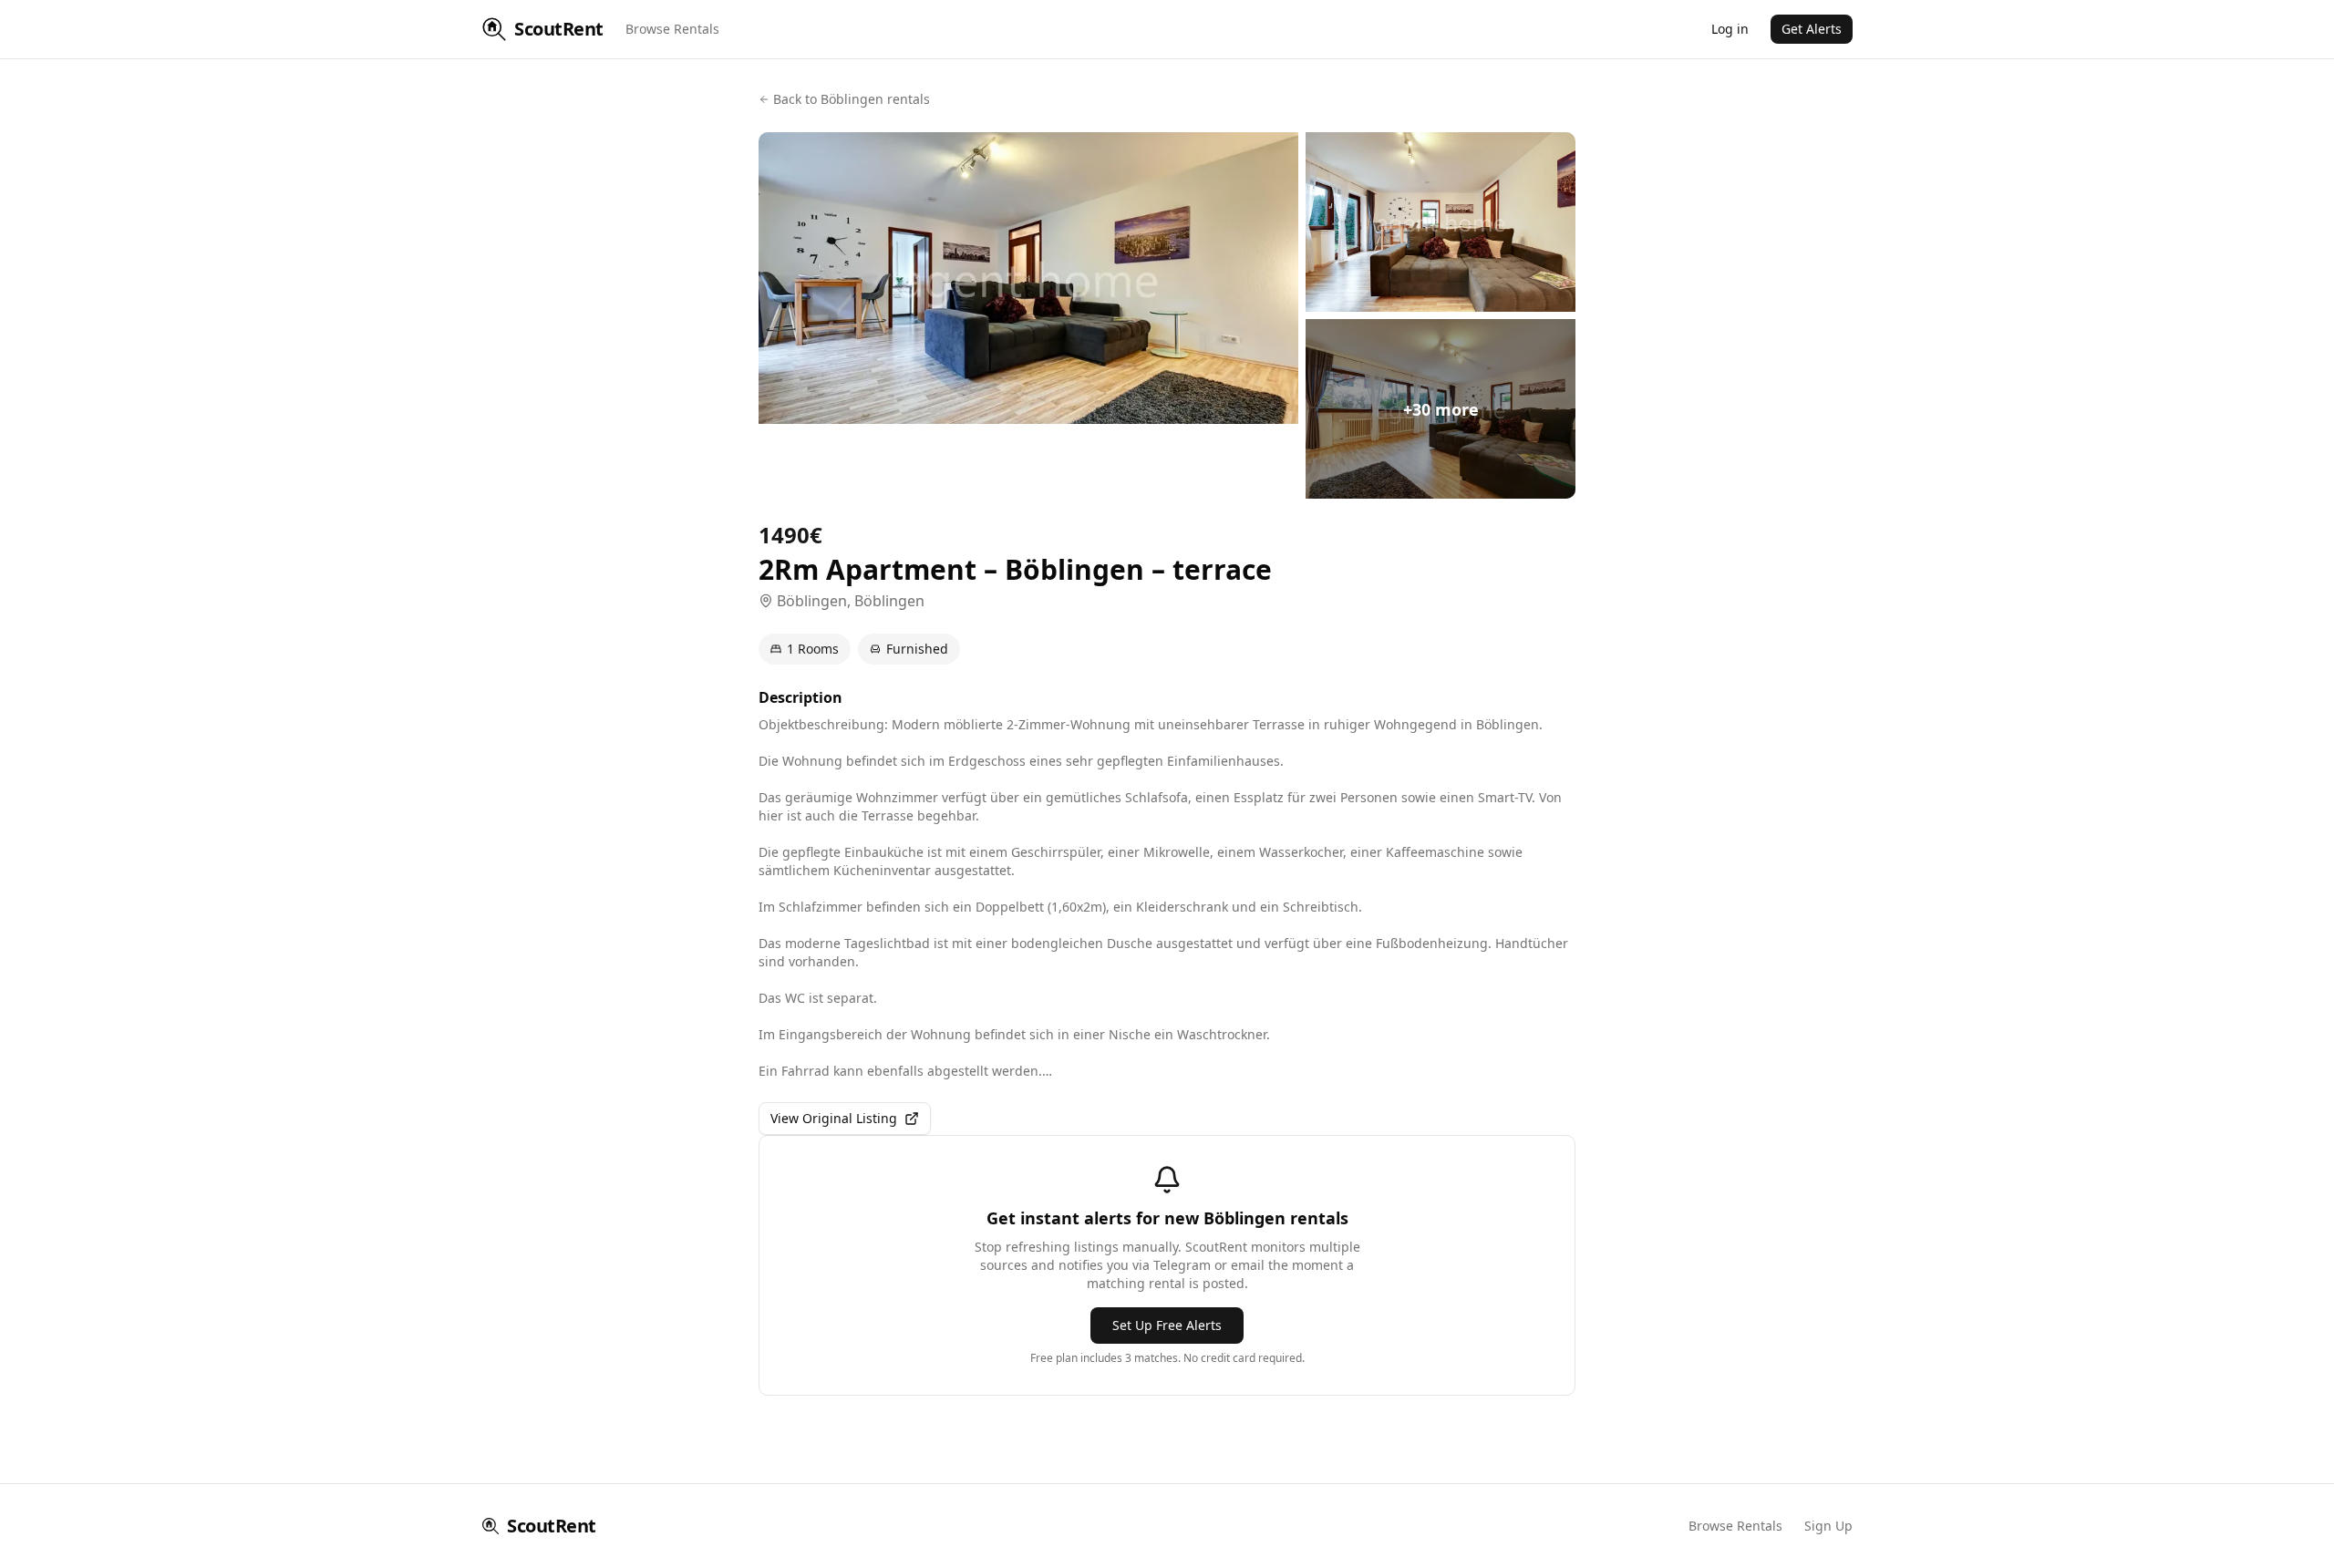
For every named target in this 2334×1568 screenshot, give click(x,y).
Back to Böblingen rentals (852, 99)
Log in (1730, 29)
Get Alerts (1812, 29)
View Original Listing (834, 1118)
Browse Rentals (672, 29)
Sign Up (1828, 1526)
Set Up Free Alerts (1167, 1325)
